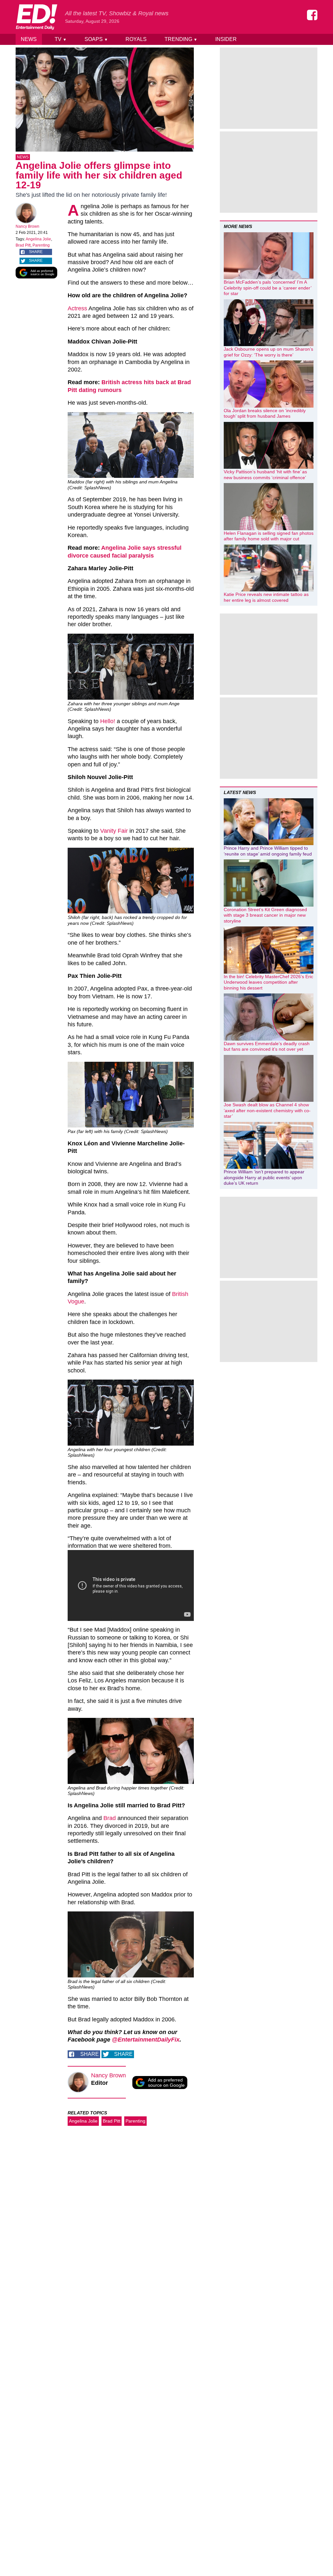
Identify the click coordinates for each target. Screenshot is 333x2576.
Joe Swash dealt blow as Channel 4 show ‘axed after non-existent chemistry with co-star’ (267, 1110)
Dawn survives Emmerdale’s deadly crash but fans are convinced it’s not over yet (267, 1046)
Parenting (41, 245)
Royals (136, 39)
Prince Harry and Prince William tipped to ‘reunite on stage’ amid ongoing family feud (268, 851)
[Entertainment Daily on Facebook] (312, 15)
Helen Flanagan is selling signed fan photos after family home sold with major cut (269, 536)
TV (61, 39)
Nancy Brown (27, 226)
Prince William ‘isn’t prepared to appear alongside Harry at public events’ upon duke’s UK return (264, 1177)
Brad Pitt (23, 245)
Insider (226, 39)
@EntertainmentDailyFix (146, 2040)
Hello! (108, 721)
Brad (110, 1818)
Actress (77, 308)
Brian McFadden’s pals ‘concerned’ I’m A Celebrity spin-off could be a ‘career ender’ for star (267, 288)
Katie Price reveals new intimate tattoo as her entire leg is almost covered (266, 597)
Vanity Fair (114, 831)
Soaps (96, 39)
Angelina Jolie (38, 239)
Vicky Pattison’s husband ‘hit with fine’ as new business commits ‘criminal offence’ (265, 475)
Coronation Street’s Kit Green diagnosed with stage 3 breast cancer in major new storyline (265, 915)
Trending (181, 39)
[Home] (36, 17)
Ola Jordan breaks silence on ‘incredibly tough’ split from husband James (265, 413)
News (29, 39)
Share (36, 252)
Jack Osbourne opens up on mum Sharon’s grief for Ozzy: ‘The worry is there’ (268, 352)
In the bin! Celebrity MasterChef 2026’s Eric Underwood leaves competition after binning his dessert (268, 982)
